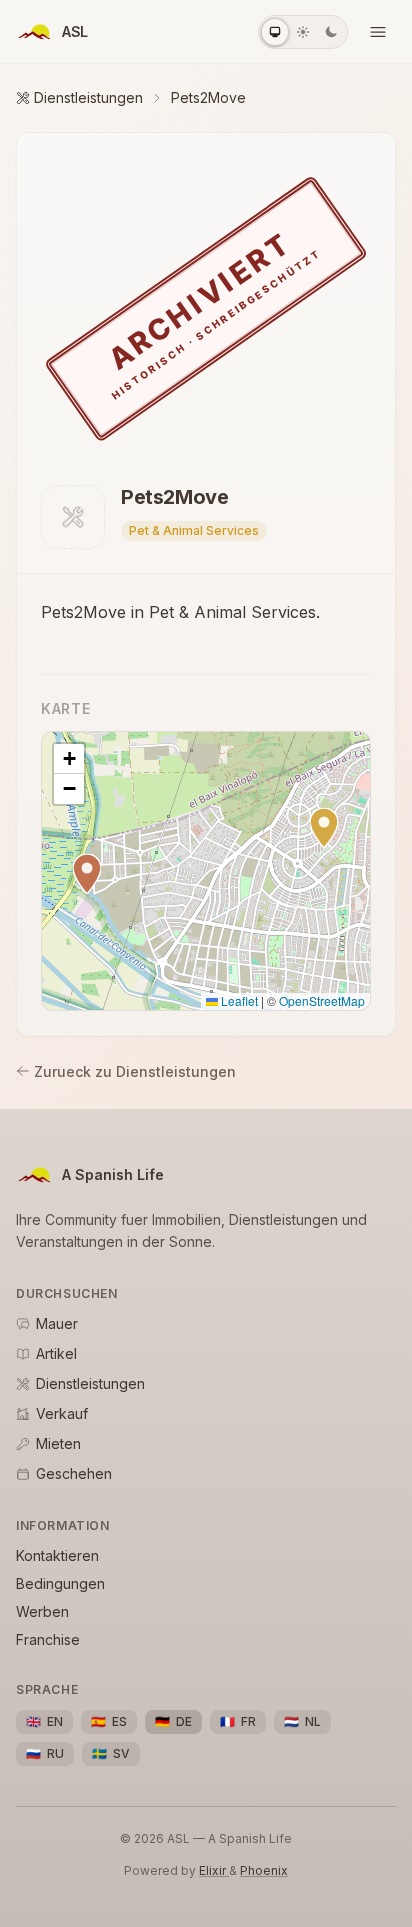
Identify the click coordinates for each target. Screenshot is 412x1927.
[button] (324, 828)
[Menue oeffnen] (378, 32)
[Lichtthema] (303, 32)
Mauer (57, 1323)
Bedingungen (60, 1583)
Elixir (214, 1870)
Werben (42, 1611)
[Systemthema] (275, 32)
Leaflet (238, 1000)
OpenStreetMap (322, 1000)
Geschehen (74, 1473)
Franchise (48, 1639)
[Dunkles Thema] (331, 32)
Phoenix (264, 1870)
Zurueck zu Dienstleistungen (135, 1071)
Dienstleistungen (88, 97)
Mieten (58, 1443)
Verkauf (62, 1413)
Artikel (56, 1353)
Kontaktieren (57, 1555)
